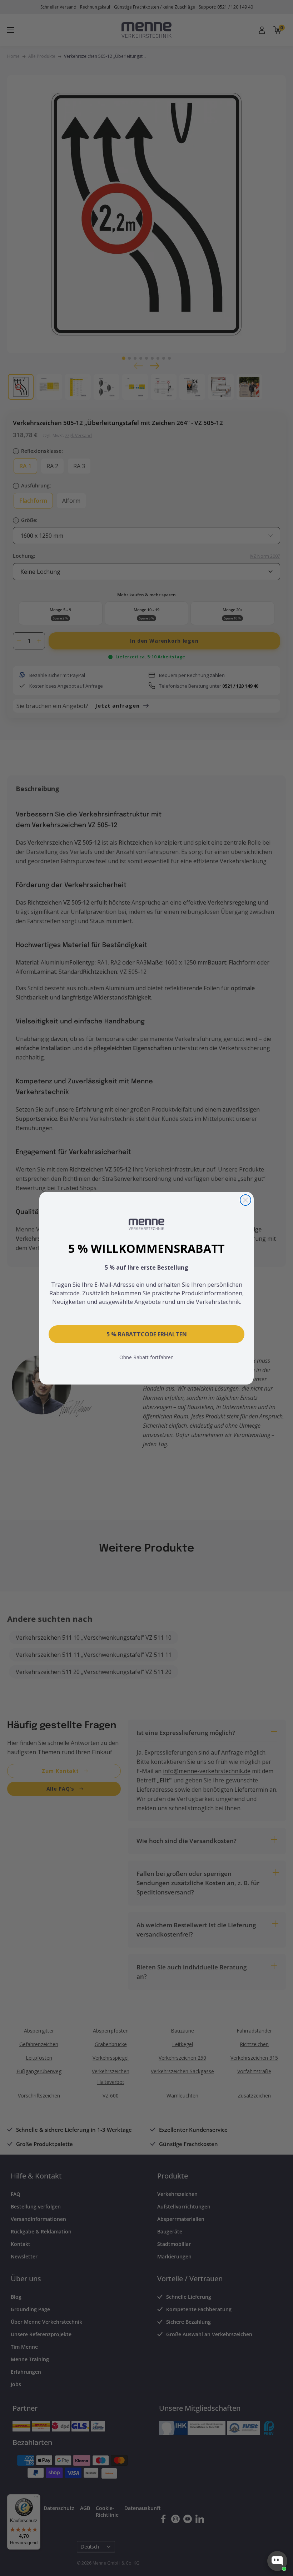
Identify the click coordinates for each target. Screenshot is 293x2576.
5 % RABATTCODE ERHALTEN (147, 1334)
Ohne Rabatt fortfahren (146, 1357)
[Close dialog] (245, 1200)
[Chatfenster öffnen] (277, 2561)
